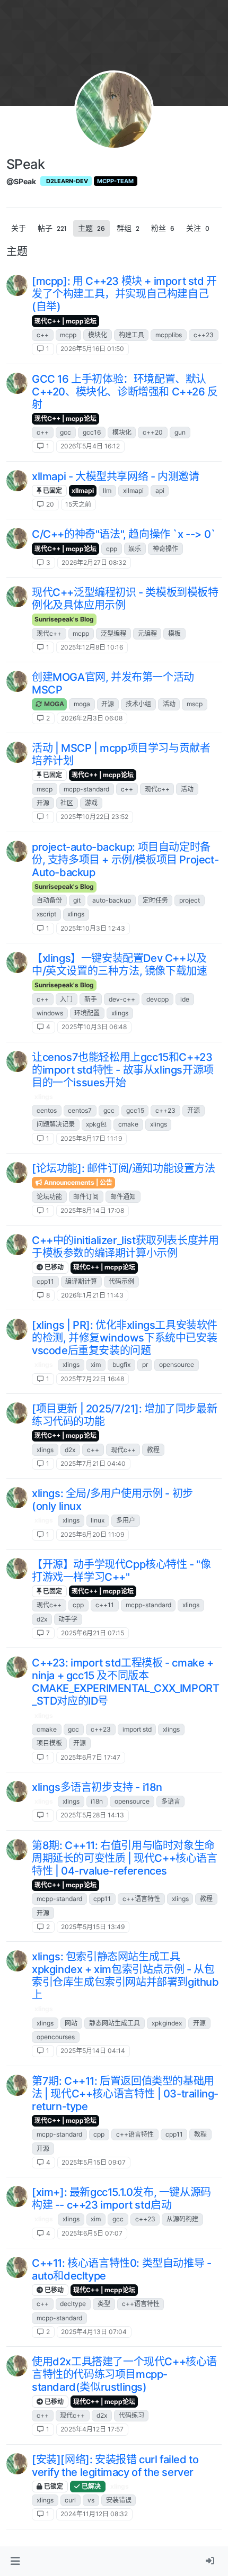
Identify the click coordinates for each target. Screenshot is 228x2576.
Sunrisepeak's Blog (64, 619)
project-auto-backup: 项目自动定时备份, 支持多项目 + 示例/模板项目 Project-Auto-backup (125, 860)
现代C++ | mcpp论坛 (65, 321)
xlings (44, 1097)
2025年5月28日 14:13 (92, 1815)
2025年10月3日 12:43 (93, 928)
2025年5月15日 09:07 (94, 2162)
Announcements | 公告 (77, 1182)
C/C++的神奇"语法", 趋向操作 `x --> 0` (124, 534)
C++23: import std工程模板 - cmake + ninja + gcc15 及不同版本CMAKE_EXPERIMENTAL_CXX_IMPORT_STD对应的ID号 (125, 1682)
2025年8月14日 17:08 (92, 1210)
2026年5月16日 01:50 (92, 349)
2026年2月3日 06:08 (92, 718)
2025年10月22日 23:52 (94, 817)
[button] (15, 2561)
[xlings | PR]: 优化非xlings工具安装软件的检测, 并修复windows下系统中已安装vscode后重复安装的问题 (125, 1338)
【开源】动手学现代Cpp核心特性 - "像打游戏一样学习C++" (121, 1571)
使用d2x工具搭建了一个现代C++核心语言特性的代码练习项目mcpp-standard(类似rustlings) (124, 2374)
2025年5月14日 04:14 (93, 2051)
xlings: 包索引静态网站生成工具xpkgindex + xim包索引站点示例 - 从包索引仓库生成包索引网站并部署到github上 (125, 1976)
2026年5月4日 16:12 (90, 446)
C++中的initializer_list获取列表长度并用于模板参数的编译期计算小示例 (125, 1247)
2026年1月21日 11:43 (92, 1295)
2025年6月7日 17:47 (90, 1757)
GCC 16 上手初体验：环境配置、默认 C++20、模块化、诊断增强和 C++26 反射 (125, 392)
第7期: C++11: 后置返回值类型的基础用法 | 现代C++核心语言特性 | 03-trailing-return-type (125, 2094)
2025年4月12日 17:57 (92, 2429)
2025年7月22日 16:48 (92, 1379)
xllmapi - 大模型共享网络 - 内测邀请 (115, 476)
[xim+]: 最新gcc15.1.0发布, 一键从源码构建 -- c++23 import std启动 (121, 2199)
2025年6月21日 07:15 (93, 1633)
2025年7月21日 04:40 (93, 1463)
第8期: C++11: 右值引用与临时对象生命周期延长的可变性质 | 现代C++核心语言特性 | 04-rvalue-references (125, 1858)
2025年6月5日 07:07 (92, 2233)
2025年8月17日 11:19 (91, 1138)
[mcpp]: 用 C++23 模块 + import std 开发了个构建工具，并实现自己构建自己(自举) (124, 294)
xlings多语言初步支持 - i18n (97, 1787)
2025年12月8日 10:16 (92, 647)
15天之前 (78, 504)
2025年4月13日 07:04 (94, 2332)
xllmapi (83, 490)
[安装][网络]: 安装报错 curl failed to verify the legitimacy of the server (115, 2466)
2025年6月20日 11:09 (92, 1534)
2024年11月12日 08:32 (94, 2514)
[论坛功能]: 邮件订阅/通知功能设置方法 (124, 1168)
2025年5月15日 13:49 (93, 1927)
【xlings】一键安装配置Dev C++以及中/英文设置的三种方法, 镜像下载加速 (119, 965)
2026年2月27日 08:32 (94, 562)
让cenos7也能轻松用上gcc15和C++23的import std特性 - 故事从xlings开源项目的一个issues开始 (123, 1070)
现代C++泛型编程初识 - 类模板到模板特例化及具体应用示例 (125, 599)
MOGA (53, 704)
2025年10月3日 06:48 (94, 1027)
